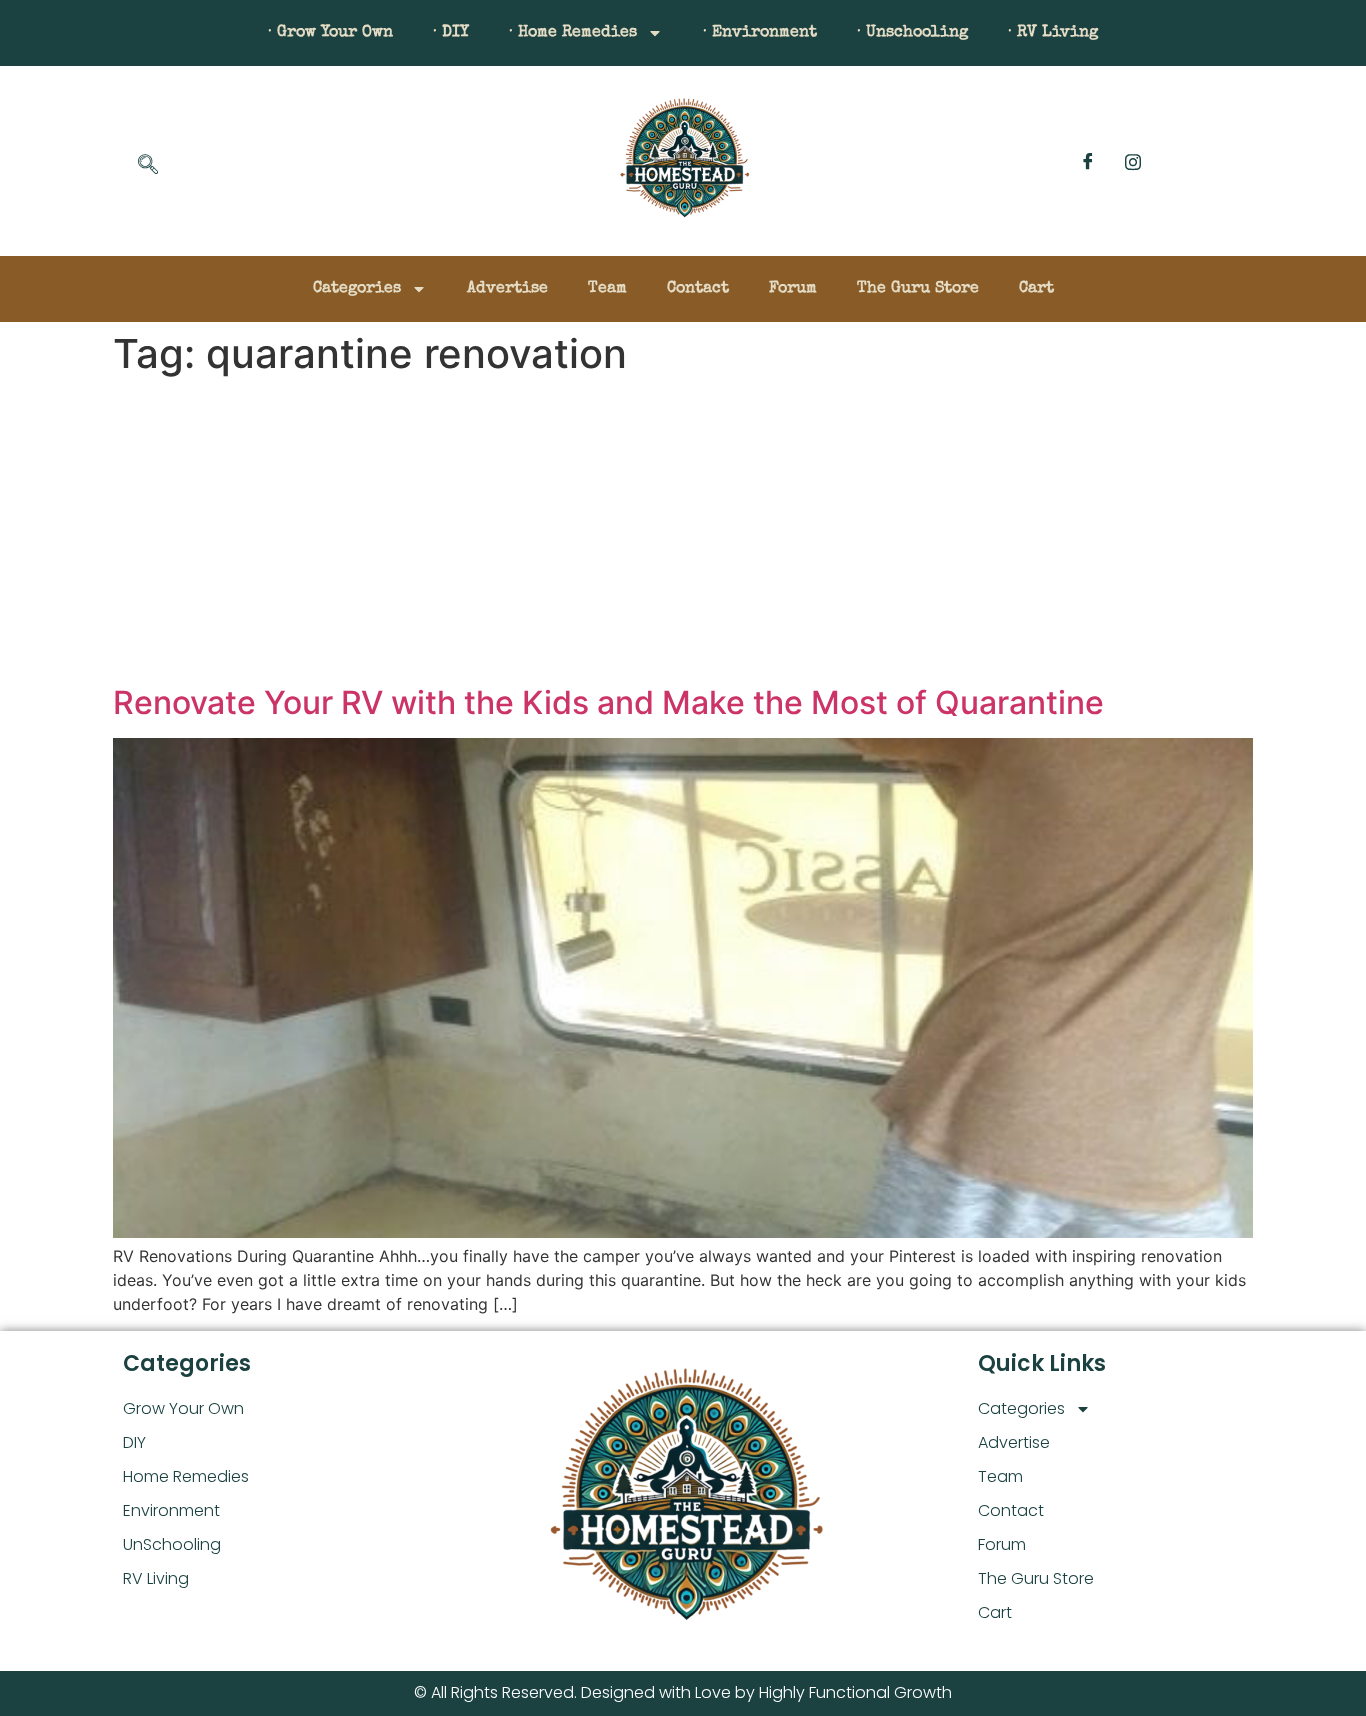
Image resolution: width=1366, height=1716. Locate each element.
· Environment (760, 33)
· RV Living (1053, 33)
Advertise (507, 289)
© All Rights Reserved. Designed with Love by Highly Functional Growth (683, 1692)
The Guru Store (918, 289)
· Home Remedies (573, 33)
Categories (357, 289)
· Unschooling (912, 33)
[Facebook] (1088, 161)
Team (607, 289)
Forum (793, 289)
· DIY (451, 33)
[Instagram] (1133, 161)
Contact (698, 289)
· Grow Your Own (330, 33)
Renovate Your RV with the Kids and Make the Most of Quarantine (608, 702)
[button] (148, 166)
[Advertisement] (683, 534)
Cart (1036, 289)
